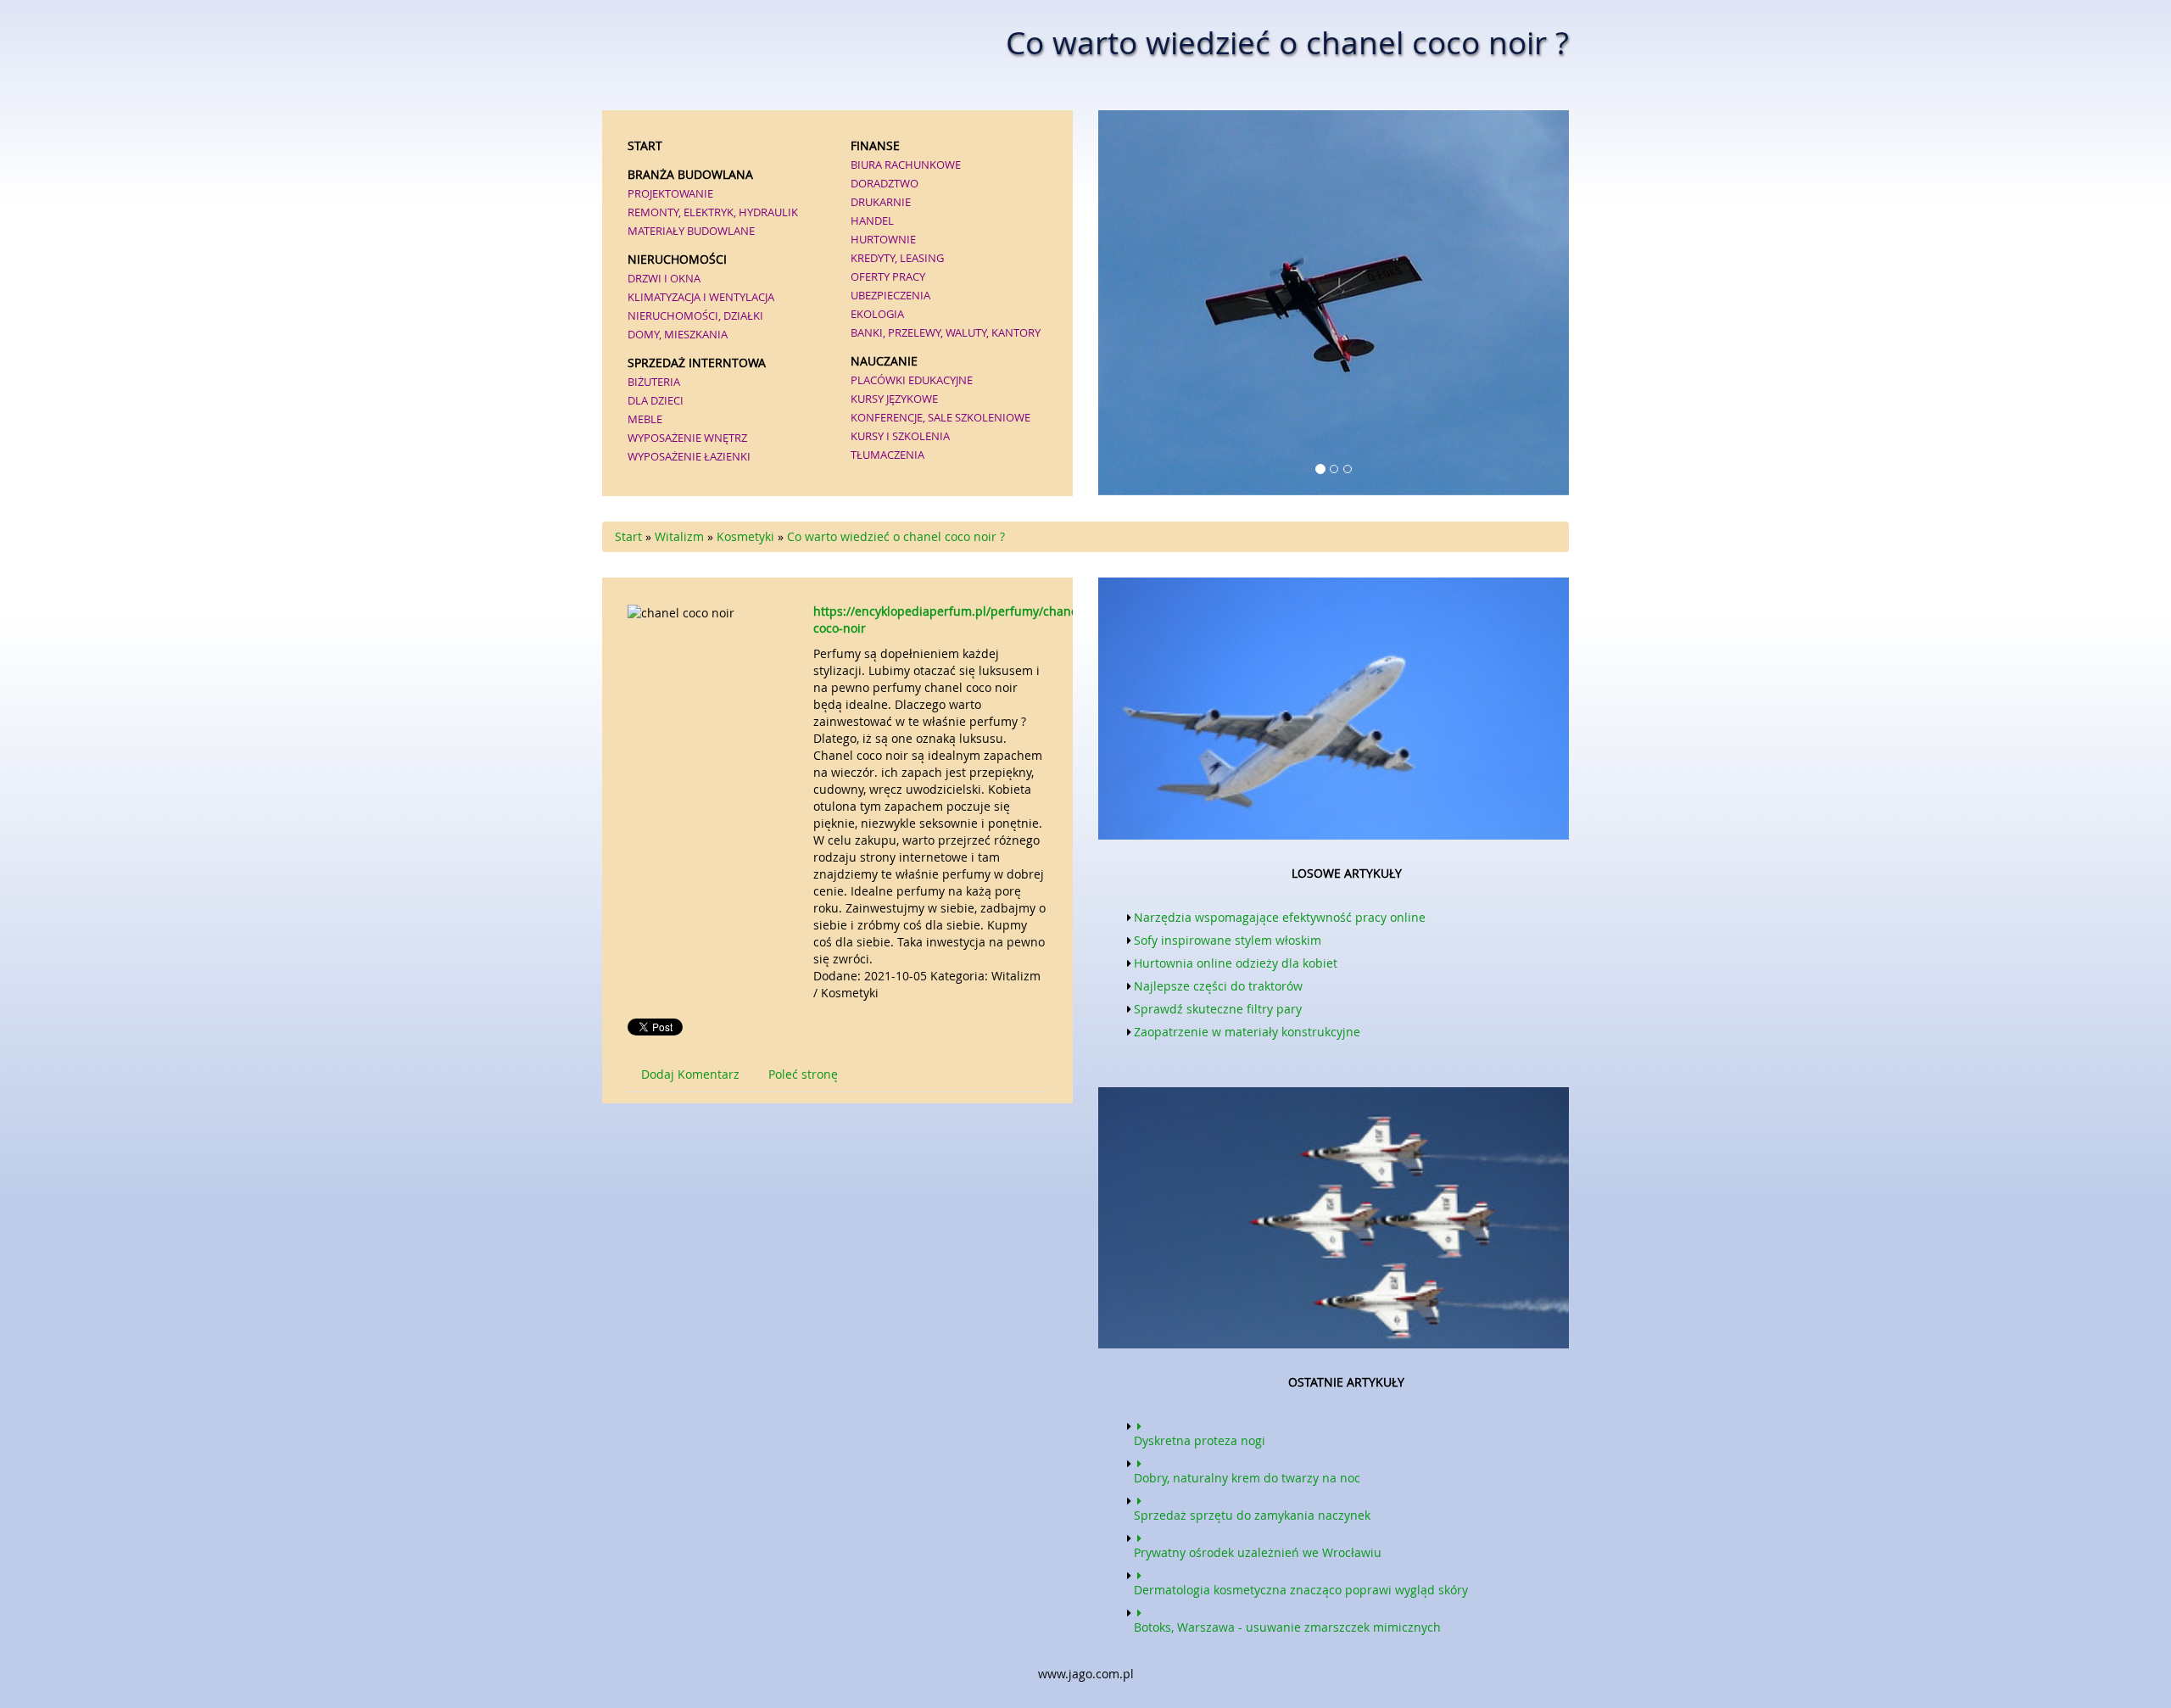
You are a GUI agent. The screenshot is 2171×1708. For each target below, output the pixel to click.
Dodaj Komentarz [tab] (690, 1074)
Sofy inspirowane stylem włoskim (1228, 940)
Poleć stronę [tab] (803, 1074)
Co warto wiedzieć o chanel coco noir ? (896, 536)
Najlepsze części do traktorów (1218, 986)
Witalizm (679, 536)
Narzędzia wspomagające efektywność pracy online (1280, 917)
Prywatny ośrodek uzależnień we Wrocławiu (1258, 1552)
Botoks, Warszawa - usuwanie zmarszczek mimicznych (1287, 1627)
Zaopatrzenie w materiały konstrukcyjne (1247, 1032)
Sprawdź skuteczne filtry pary (1218, 1009)
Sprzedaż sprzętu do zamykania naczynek (1252, 1515)
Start (628, 536)
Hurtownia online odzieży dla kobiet (1236, 963)
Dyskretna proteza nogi (1200, 1440)
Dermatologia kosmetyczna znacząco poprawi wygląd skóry (1301, 1590)
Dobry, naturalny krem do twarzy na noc (1247, 1478)
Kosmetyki (745, 536)
